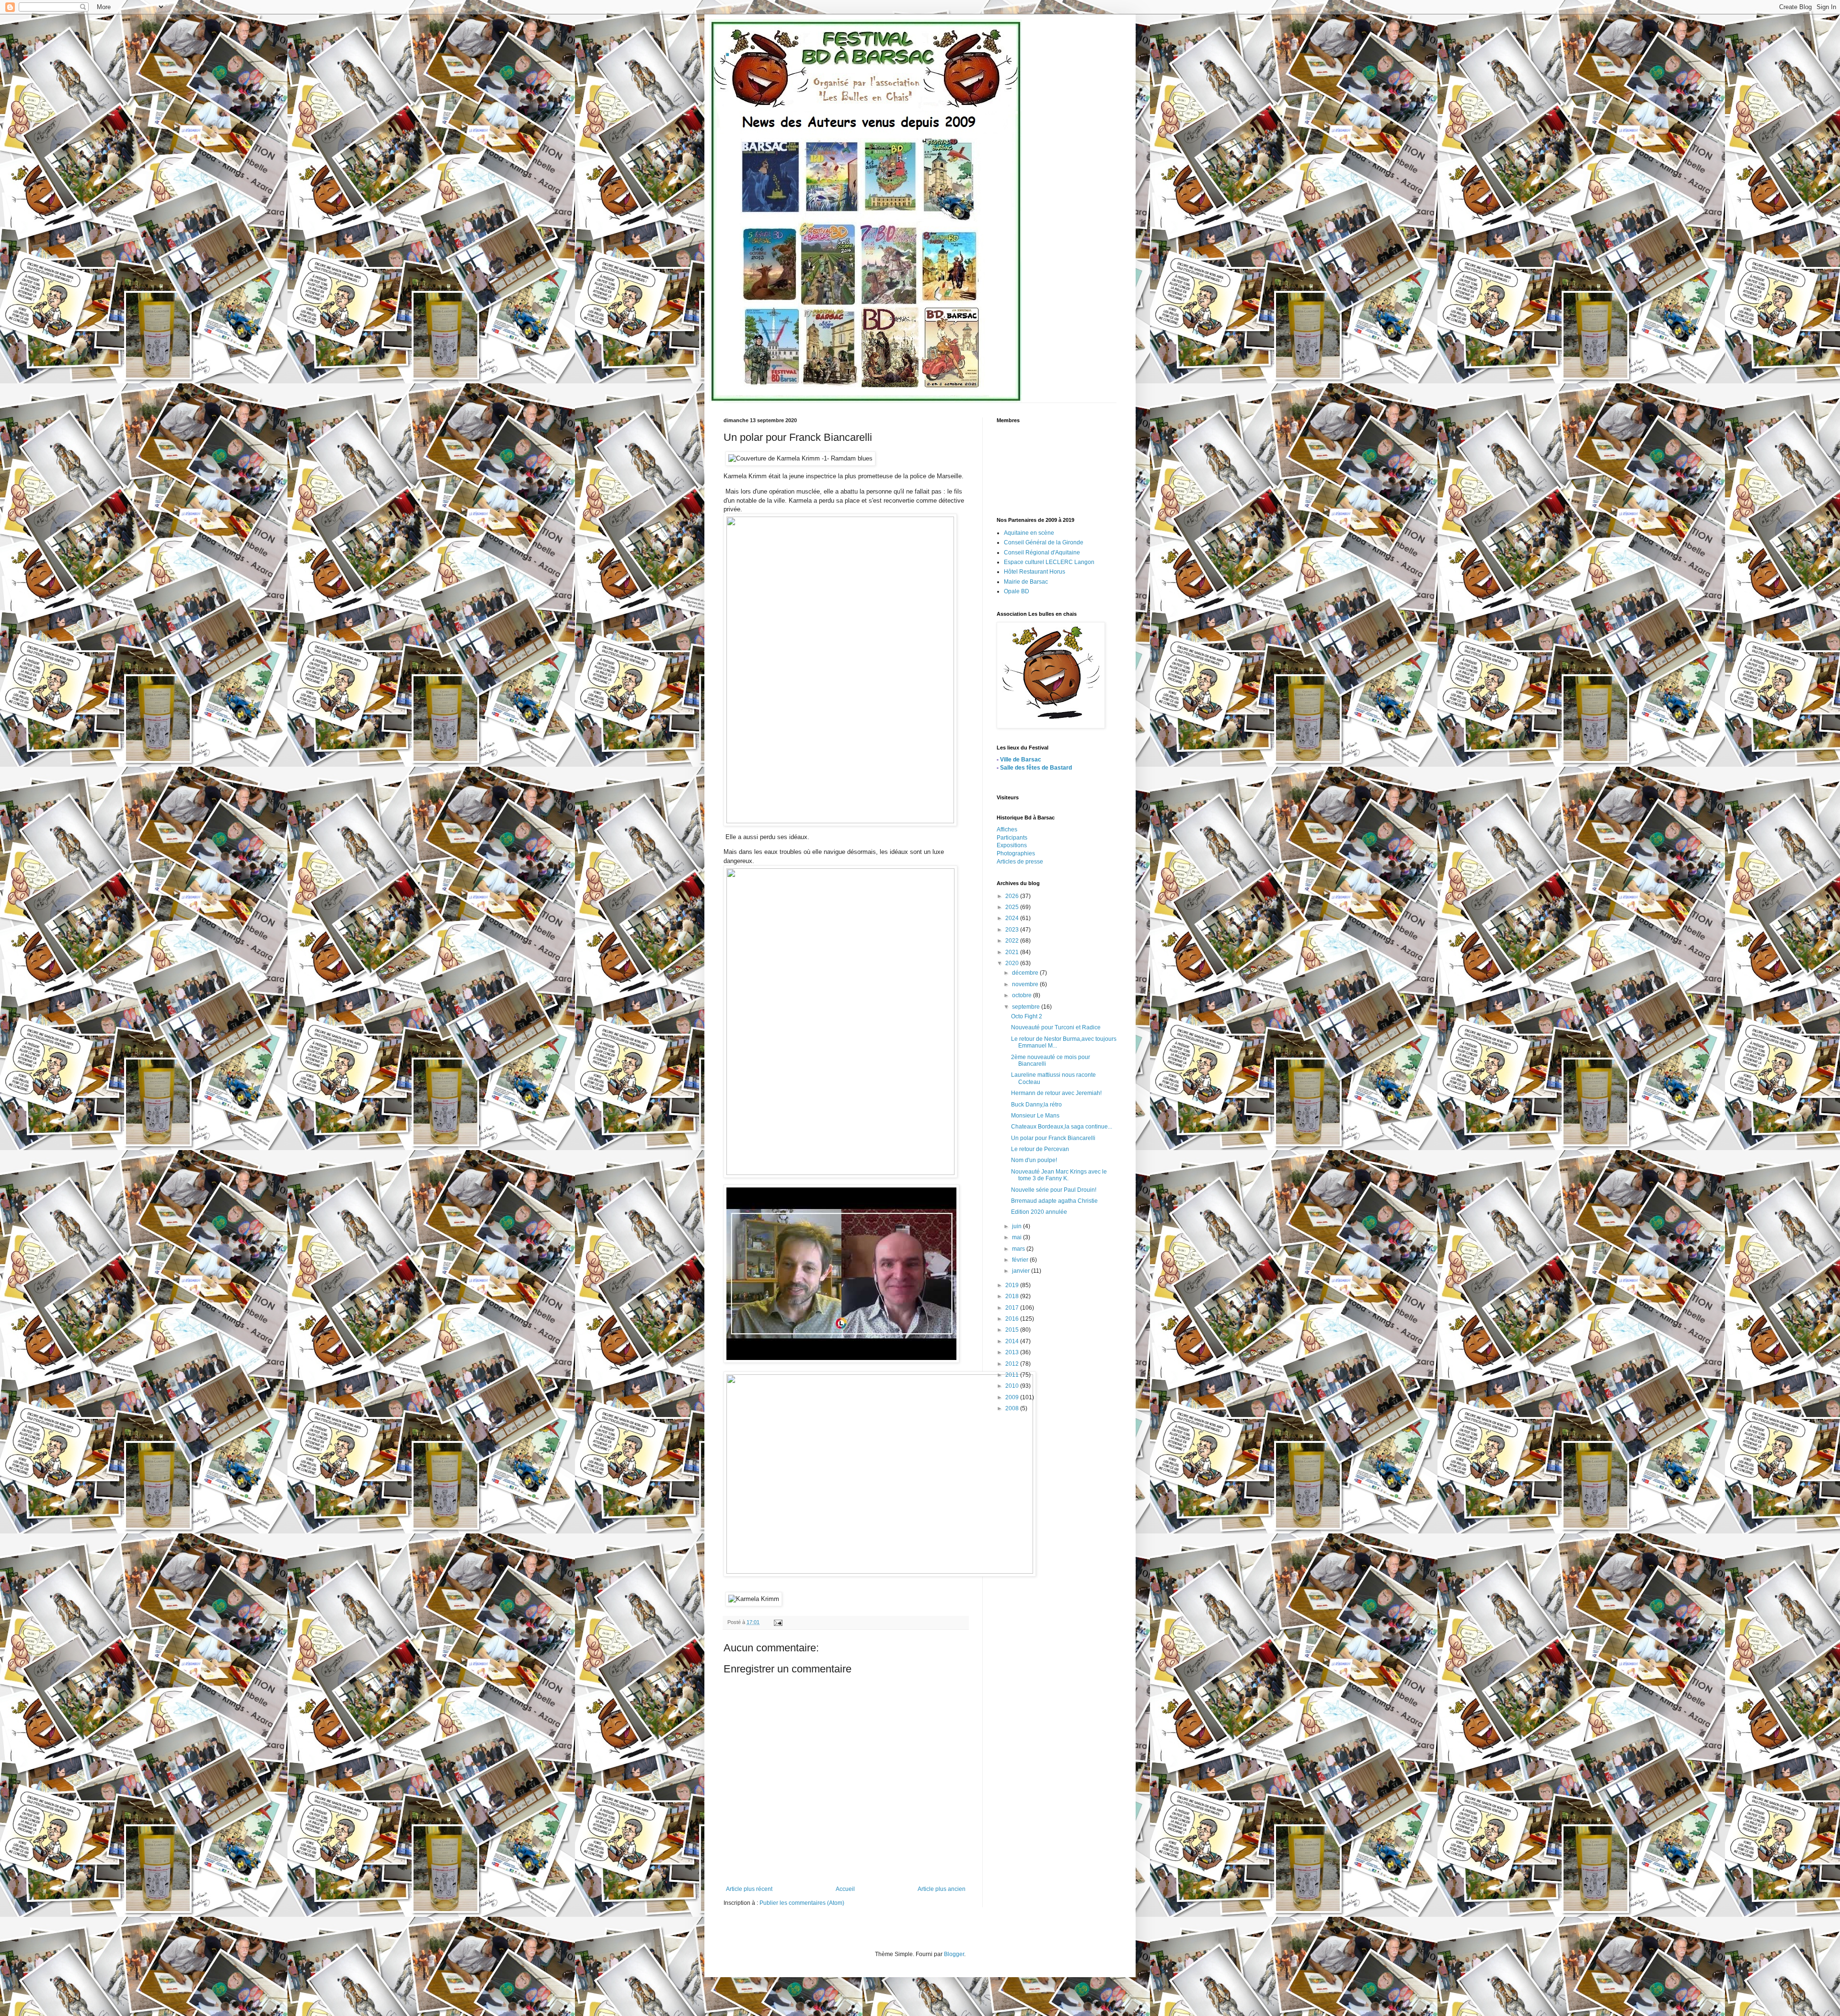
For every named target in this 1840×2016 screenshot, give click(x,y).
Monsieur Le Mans (1035, 1116)
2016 (1013, 1319)
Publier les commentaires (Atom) (802, 1903)
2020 (1013, 963)
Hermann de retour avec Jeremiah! (1056, 1093)
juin (1018, 1226)
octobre (1023, 995)
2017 (1013, 1308)
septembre (1027, 1007)
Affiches (1007, 829)
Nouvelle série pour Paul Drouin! (1054, 1190)
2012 (1013, 1364)
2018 (1013, 1296)
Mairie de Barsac (1026, 582)
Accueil (845, 1889)
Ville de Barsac (1021, 760)
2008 (1013, 1408)
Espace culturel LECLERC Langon (1049, 562)
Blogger (954, 1954)
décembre (1026, 973)
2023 (1013, 930)
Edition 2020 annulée (1039, 1212)
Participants (1012, 838)
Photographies (1016, 853)
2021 (1013, 952)
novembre (1026, 984)
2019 (1013, 1285)
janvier (1022, 1271)
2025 (1013, 907)
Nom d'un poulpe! (1034, 1160)
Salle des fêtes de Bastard (1036, 768)
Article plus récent (749, 1889)
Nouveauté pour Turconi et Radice (1056, 1027)
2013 (1013, 1352)
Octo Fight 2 (1027, 1016)
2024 (1013, 918)
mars (1019, 1249)
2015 (1013, 1330)
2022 (1013, 941)
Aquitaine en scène (1029, 533)
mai (1018, 1237)
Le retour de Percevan (1040, 1149)
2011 (1013, 1375)
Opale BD (1017, 591)
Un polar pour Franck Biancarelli (1053, 1138)
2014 (1013, 1341)
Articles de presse (1020, 862)
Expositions (1012, 845)
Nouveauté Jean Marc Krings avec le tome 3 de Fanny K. (1059, 1175)
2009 (1013, 1397)
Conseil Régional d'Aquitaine (1042, 553)
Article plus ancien (942, 1889)
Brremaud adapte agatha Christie (1054, 1201)
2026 (1013, 896)
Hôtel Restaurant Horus (1035, 572)
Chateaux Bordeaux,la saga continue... (1062, 1127)
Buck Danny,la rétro (1036, 1105)
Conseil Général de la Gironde (1044, 542)
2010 (1013, 1386)
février (1021, 1260)
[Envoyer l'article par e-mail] (778, 1622)
